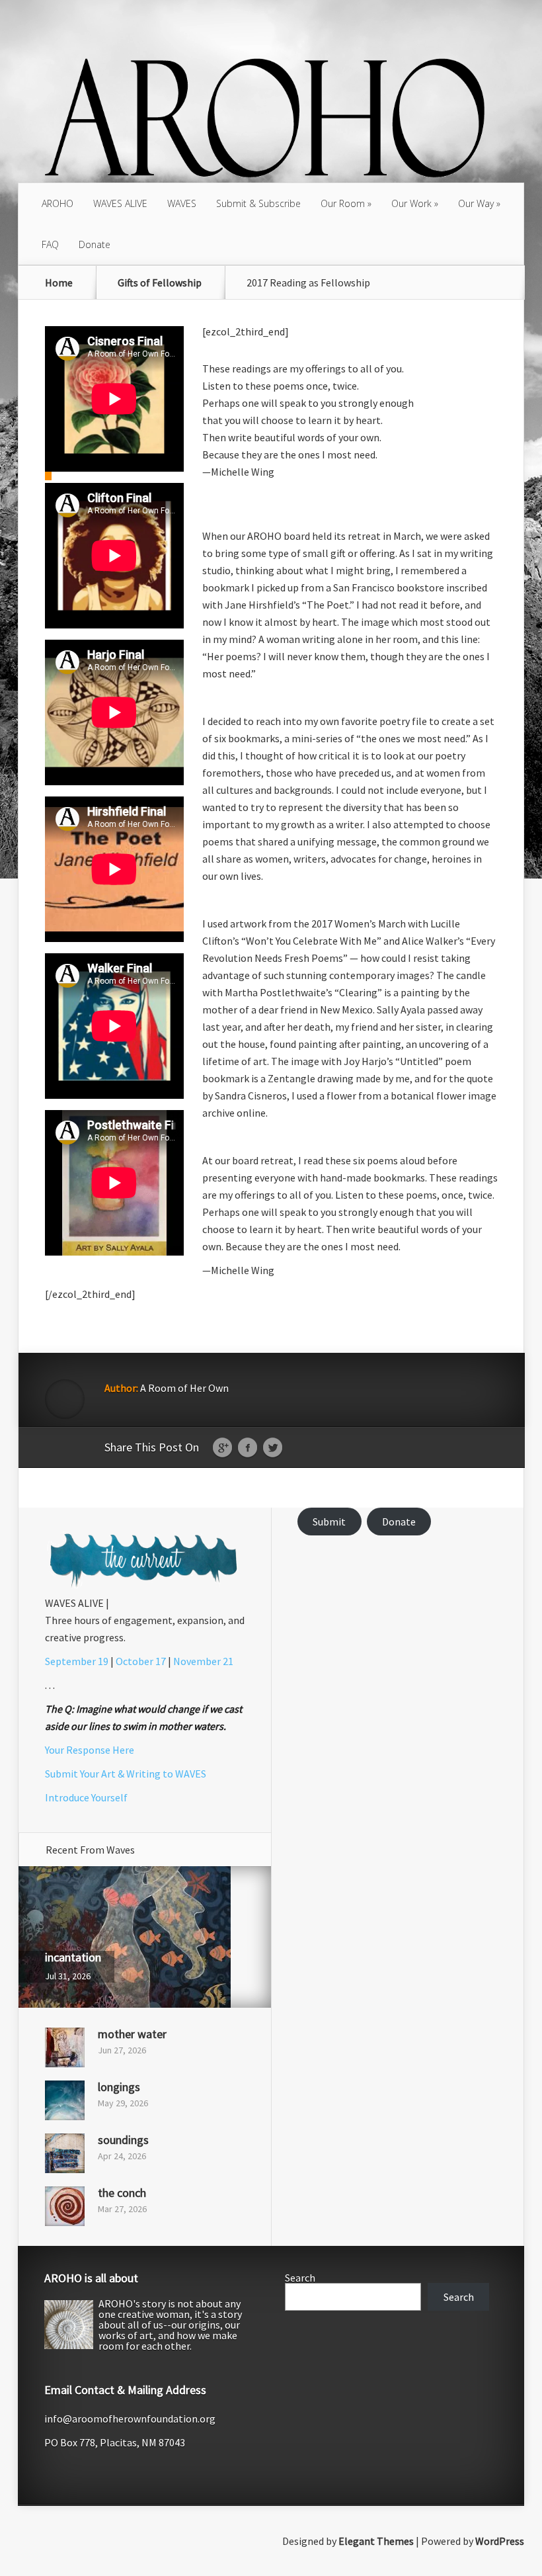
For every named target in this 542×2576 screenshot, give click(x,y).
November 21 (203, 1661)
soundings (123, 2140)
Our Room (343, 203)
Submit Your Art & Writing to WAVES (126, 1774)
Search (300, 2278)
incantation (73, 1957)
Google (222, 1448)
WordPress (500, 2541)
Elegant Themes (376, 2541)
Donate (95, 244)
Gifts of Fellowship (160, 282)
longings (119, 2087)
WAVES (182, 203)
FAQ (50, 244)
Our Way (476, 203)
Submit (329, 1522)
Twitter (273, 1448)
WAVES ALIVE (120, 203)
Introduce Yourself (86, 1797)
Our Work (411, 203)
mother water (132, 2034)
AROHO (58, 203)
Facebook (248, 1448)
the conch (122, 2193)
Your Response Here (90, 1750)
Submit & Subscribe (258, 203)
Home (59, 282)
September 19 (77, 1661)
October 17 (141, 1661)
